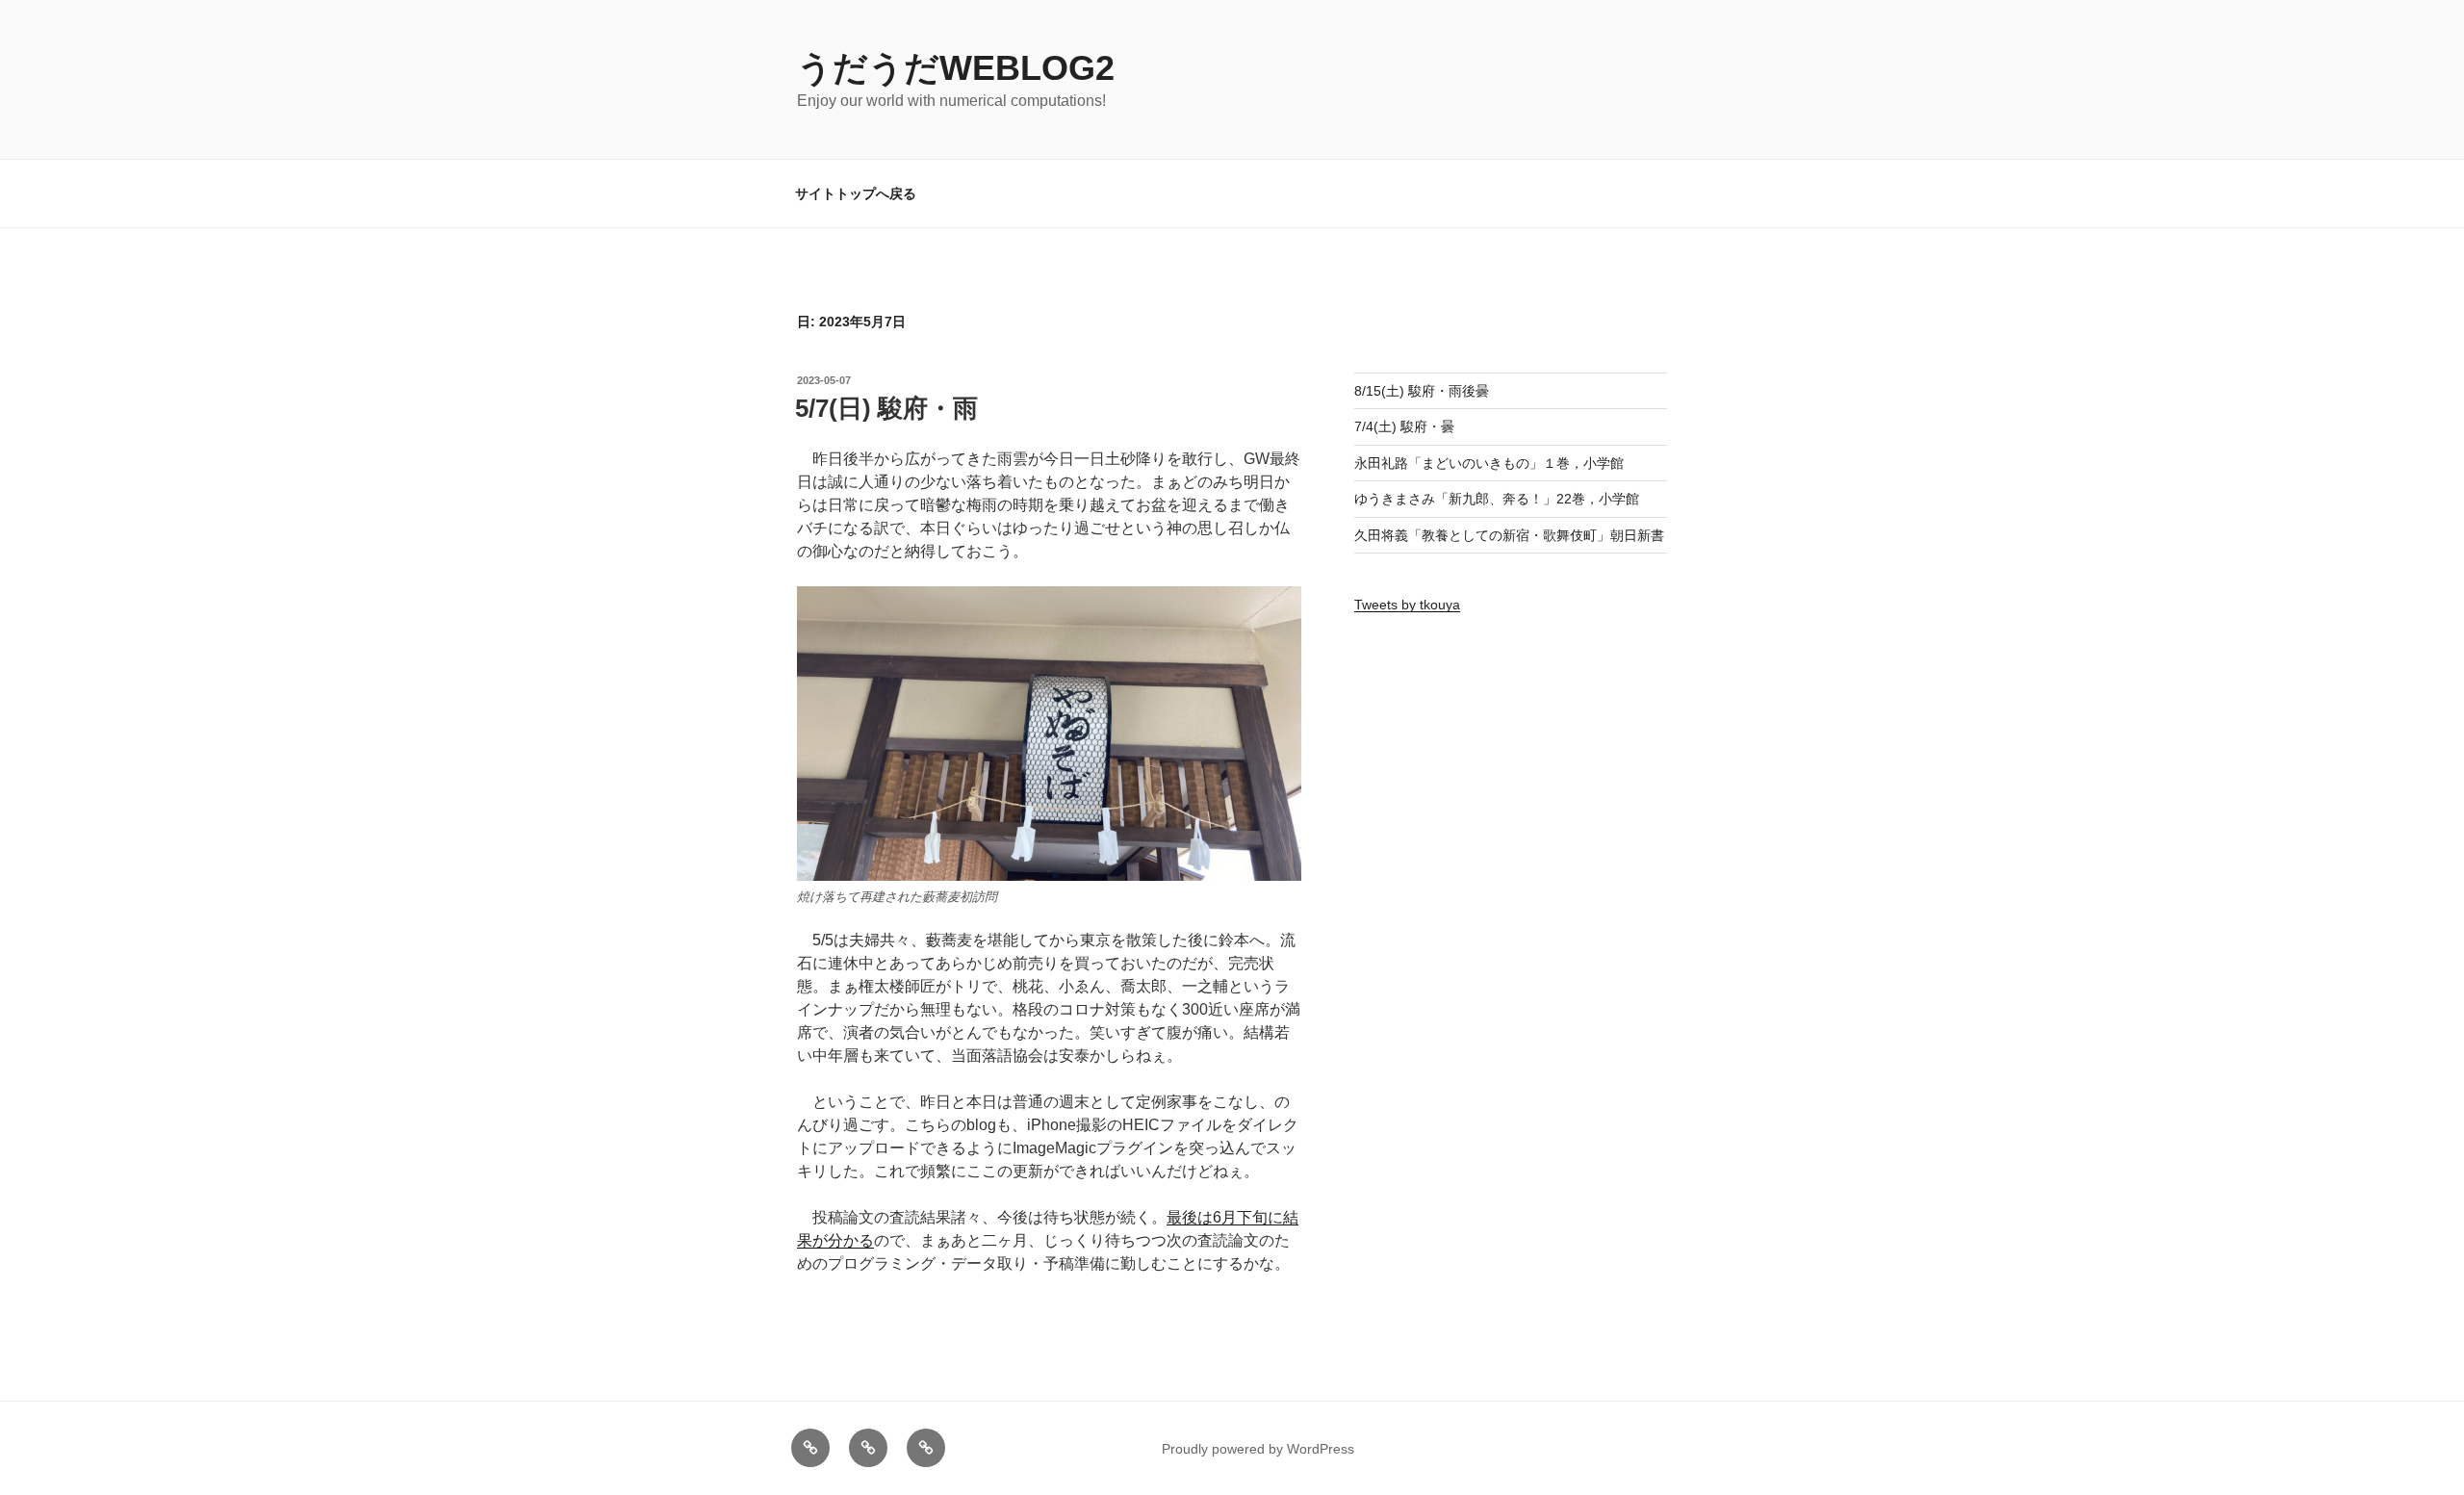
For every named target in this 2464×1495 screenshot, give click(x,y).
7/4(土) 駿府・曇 (1404, 426)
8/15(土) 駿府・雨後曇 (1422, 391)
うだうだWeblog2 (956, 68)
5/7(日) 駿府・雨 (886, 408)
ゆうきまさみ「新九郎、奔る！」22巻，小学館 (1497, 499)
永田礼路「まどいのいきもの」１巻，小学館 (1489, 463)
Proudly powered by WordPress (1258, 1449)
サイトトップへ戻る (856, 193)
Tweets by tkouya (1407, 605)
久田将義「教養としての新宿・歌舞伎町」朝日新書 (1509, 535)
